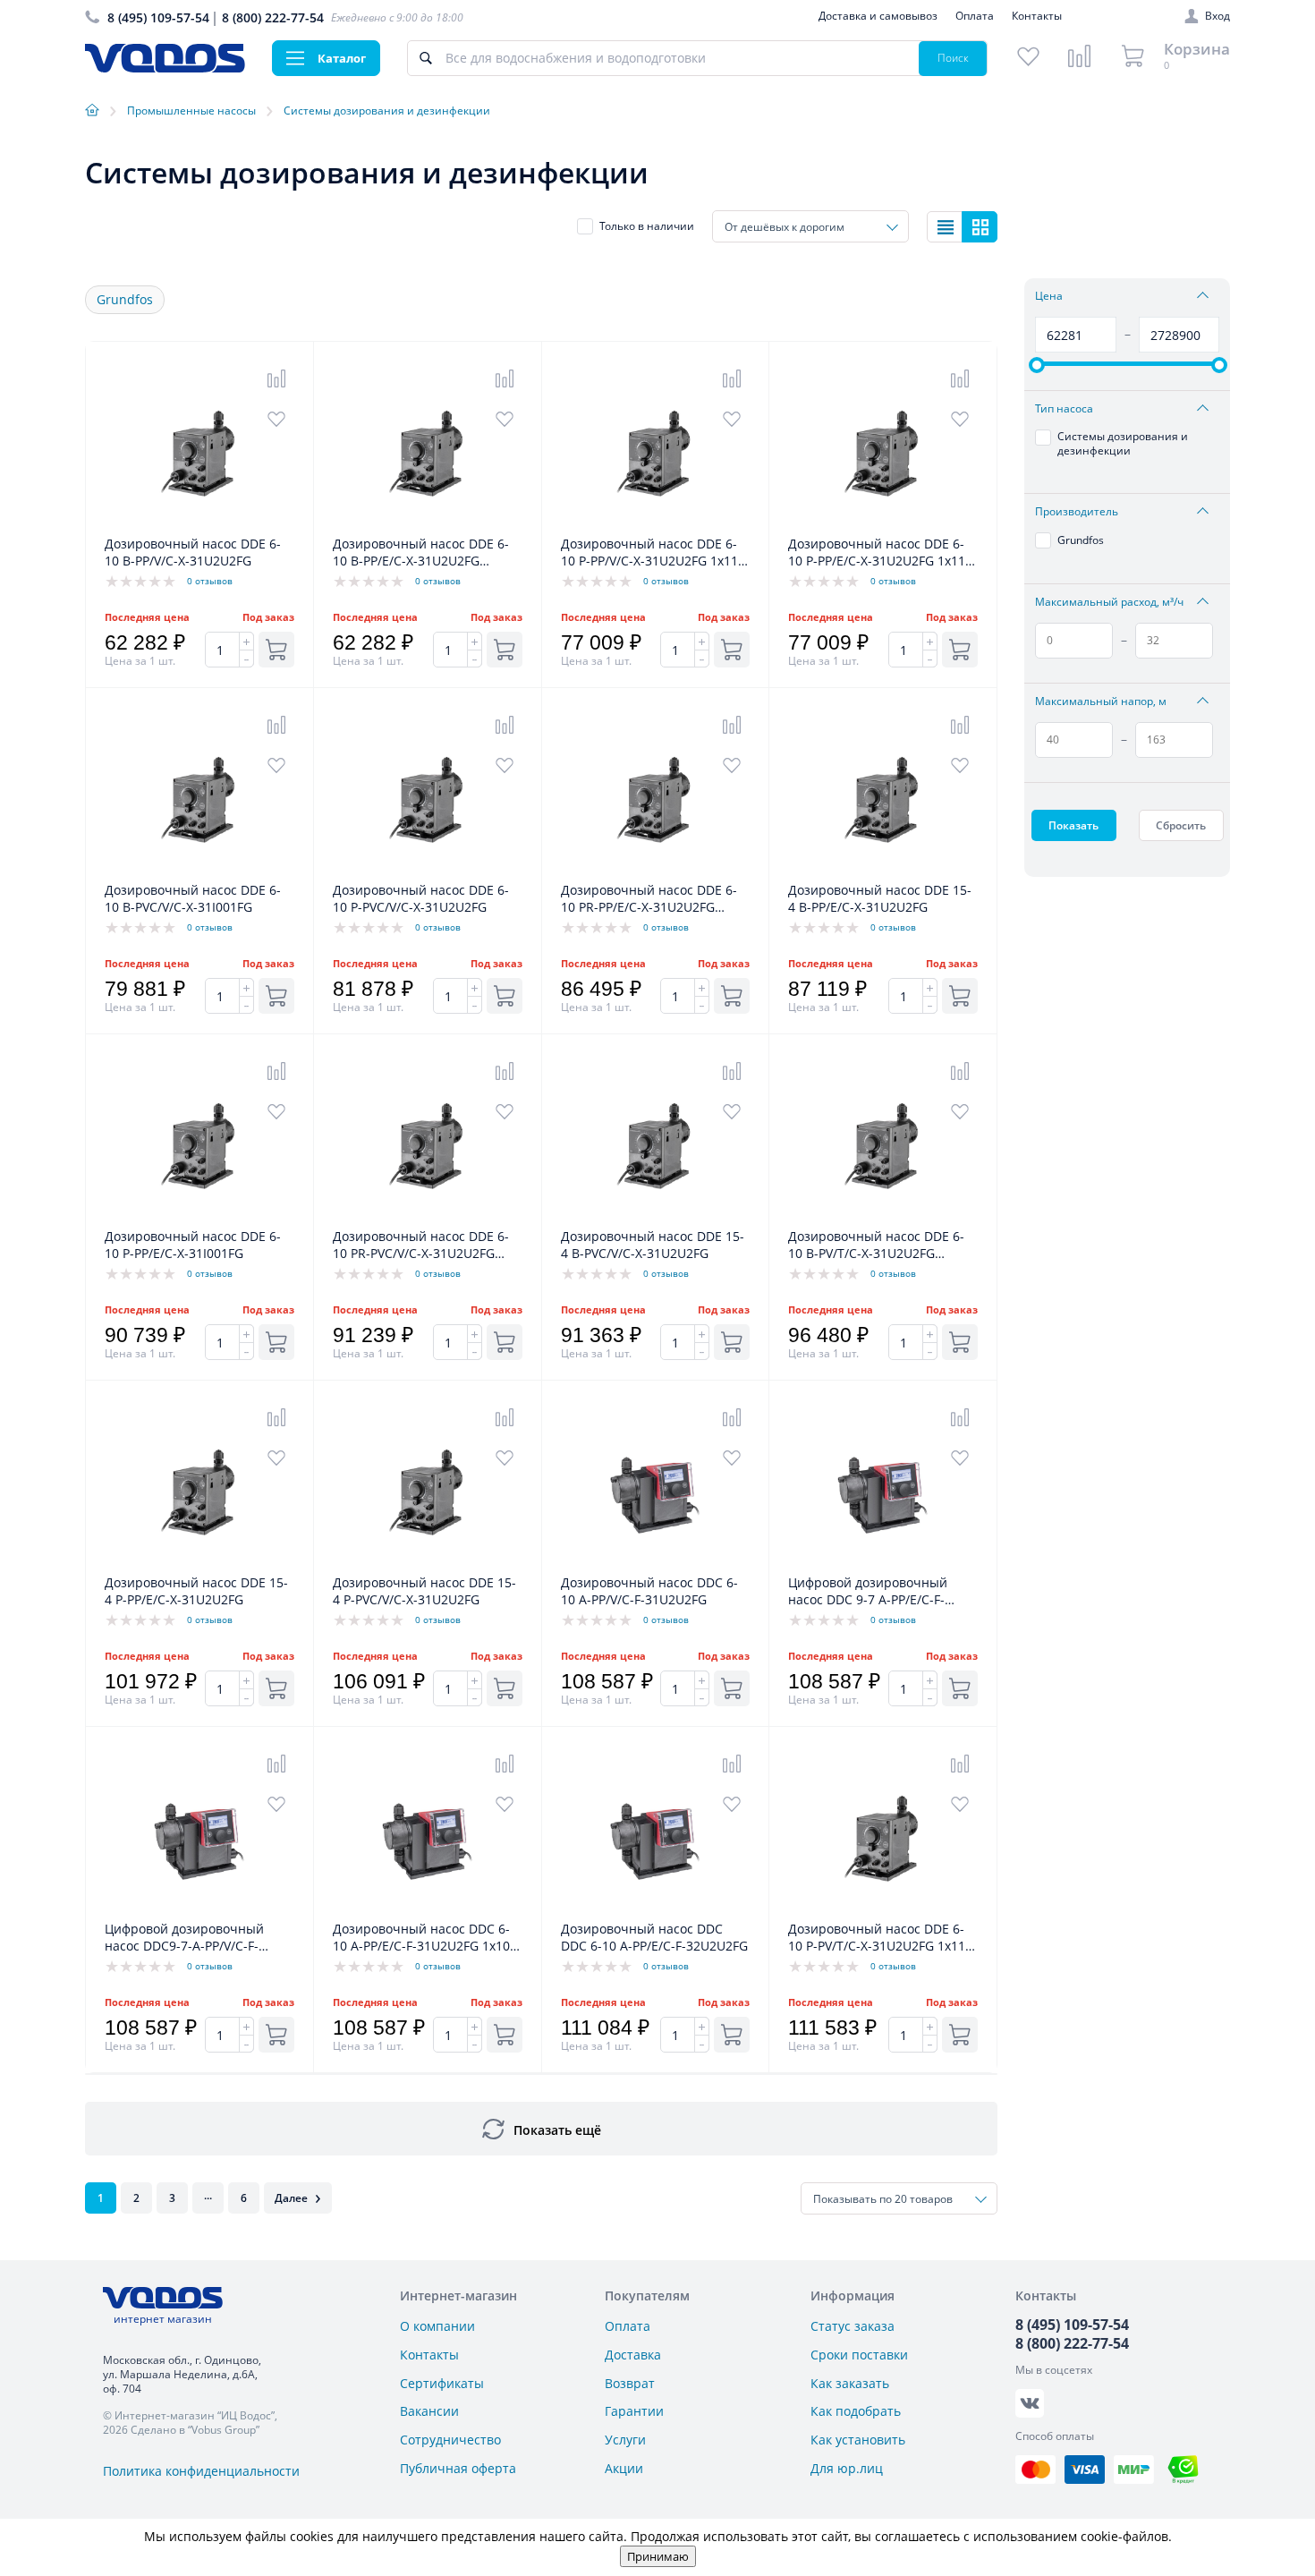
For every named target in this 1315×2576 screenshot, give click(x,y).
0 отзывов (210, 581)
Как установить (858, 2440)
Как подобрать (856, 2411)
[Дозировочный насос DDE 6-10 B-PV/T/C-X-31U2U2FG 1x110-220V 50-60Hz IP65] (883, 1218)
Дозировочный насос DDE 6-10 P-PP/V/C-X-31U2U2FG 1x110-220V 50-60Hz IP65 (655, 553)
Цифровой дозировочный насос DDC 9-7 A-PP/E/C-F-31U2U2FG (868, 1592)
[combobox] (810, 226)
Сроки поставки (859, 2355)
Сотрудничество (450, 2440)
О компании (437, 2326)
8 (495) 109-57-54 (158, 17)
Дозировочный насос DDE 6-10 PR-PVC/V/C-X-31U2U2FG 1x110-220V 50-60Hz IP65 (421, 1245)
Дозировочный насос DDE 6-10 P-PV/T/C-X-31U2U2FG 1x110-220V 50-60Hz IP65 (882, 1938)
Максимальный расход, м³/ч (1109, 602)
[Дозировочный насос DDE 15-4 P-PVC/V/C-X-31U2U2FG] (428, 1564)
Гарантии (634, 2411)
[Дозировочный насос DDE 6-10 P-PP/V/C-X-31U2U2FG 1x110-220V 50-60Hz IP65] (656, 526)
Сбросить (1181, 825)
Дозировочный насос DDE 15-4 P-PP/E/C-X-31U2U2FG (196, 1591)
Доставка (633, 2355)
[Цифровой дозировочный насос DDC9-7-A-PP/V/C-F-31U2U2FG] (199, 1911)
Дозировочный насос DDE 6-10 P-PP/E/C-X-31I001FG (193, 1245)
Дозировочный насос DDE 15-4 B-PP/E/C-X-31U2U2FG (880, 898)
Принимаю (658, 2556)
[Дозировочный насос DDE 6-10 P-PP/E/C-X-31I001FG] (199, 1218)
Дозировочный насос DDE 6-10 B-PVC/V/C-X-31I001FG (193, 898)
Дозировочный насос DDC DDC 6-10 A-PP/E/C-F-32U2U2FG (654, 1937)
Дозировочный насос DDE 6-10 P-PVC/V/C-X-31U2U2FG (421, 898)
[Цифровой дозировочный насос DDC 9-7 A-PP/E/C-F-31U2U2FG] (883, 1564)
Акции (624, 2468)
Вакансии (429, 2411)
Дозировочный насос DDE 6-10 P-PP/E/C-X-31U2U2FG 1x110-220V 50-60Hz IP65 (882, 553)
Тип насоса (1064, 409)
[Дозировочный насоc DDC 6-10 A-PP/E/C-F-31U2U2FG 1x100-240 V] (428, 1911)
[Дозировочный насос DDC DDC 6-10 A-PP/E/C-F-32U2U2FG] (656, 1911)
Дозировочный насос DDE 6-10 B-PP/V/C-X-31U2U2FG (193, 552)
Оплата (975, 16)
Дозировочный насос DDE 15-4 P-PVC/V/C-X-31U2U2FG (424, 1591)
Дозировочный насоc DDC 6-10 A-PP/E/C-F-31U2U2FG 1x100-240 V (427, 1938)
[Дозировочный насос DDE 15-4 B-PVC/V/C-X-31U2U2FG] (656, 1218)
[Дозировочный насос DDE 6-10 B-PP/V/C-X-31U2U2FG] (199, 526)
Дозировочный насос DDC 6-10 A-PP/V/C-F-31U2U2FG (649, 1591)
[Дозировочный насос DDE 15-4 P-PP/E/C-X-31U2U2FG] (199, 1564)
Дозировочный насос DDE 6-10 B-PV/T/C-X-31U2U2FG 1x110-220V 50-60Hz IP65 (876, 1245)
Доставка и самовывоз (878, 16)
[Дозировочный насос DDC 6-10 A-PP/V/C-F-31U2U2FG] (656, 1564)
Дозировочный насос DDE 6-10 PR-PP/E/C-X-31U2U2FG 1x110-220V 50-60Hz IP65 (649, 899)
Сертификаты (442, 2383)
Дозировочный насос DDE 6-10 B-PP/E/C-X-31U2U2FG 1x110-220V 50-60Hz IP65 (421, 553)
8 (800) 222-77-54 (273, 17)
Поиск (953, 58)
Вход (1217, 16)
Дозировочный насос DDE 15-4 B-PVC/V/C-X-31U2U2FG (653, 1245)
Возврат (630, 2383)
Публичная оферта (458, 2468)
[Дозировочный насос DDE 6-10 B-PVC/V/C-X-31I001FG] (199, 872)
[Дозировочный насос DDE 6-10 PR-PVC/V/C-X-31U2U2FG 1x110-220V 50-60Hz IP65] (428, 1218)
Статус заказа (853, 2326)
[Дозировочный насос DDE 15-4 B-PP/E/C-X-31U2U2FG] (883, 872)
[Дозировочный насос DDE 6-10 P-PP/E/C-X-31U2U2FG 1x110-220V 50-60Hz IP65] (883, 526)
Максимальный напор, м (1101, 701)
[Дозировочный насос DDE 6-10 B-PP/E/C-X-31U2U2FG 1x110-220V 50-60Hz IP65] (428, 526)
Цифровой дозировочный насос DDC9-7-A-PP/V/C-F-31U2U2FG (184, 1938)
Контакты (1037, 16)
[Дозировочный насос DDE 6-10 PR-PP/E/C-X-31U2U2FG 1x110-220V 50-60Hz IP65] (656, 872)
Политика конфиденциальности (201, 2471)
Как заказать (850, 2383)
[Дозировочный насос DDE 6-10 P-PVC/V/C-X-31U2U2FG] (428, 872)
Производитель (1077, 512)
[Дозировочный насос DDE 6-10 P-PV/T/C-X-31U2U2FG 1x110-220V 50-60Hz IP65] (883, 1911)
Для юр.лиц (847, 2468)
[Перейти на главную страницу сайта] (165, 68)
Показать (1073, 825)
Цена (1049, 296)
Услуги (625, 2440)
